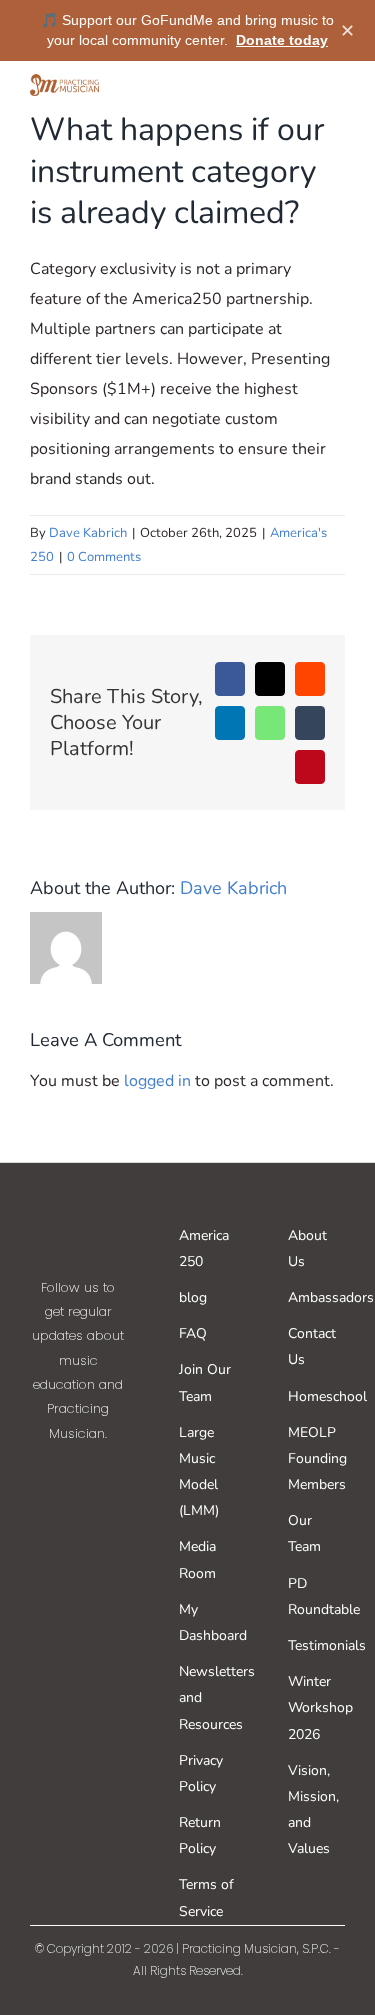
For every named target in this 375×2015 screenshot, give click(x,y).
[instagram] (54, 1530)
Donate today (282, 40)
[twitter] (102, 1474)
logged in (157, 1081)
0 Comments (104, 557)
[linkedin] (78, 1586)
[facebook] (54, 1474)
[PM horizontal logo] (64, 82)
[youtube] (102, 1530)
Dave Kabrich (88, 533)
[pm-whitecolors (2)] (78, 1211)
